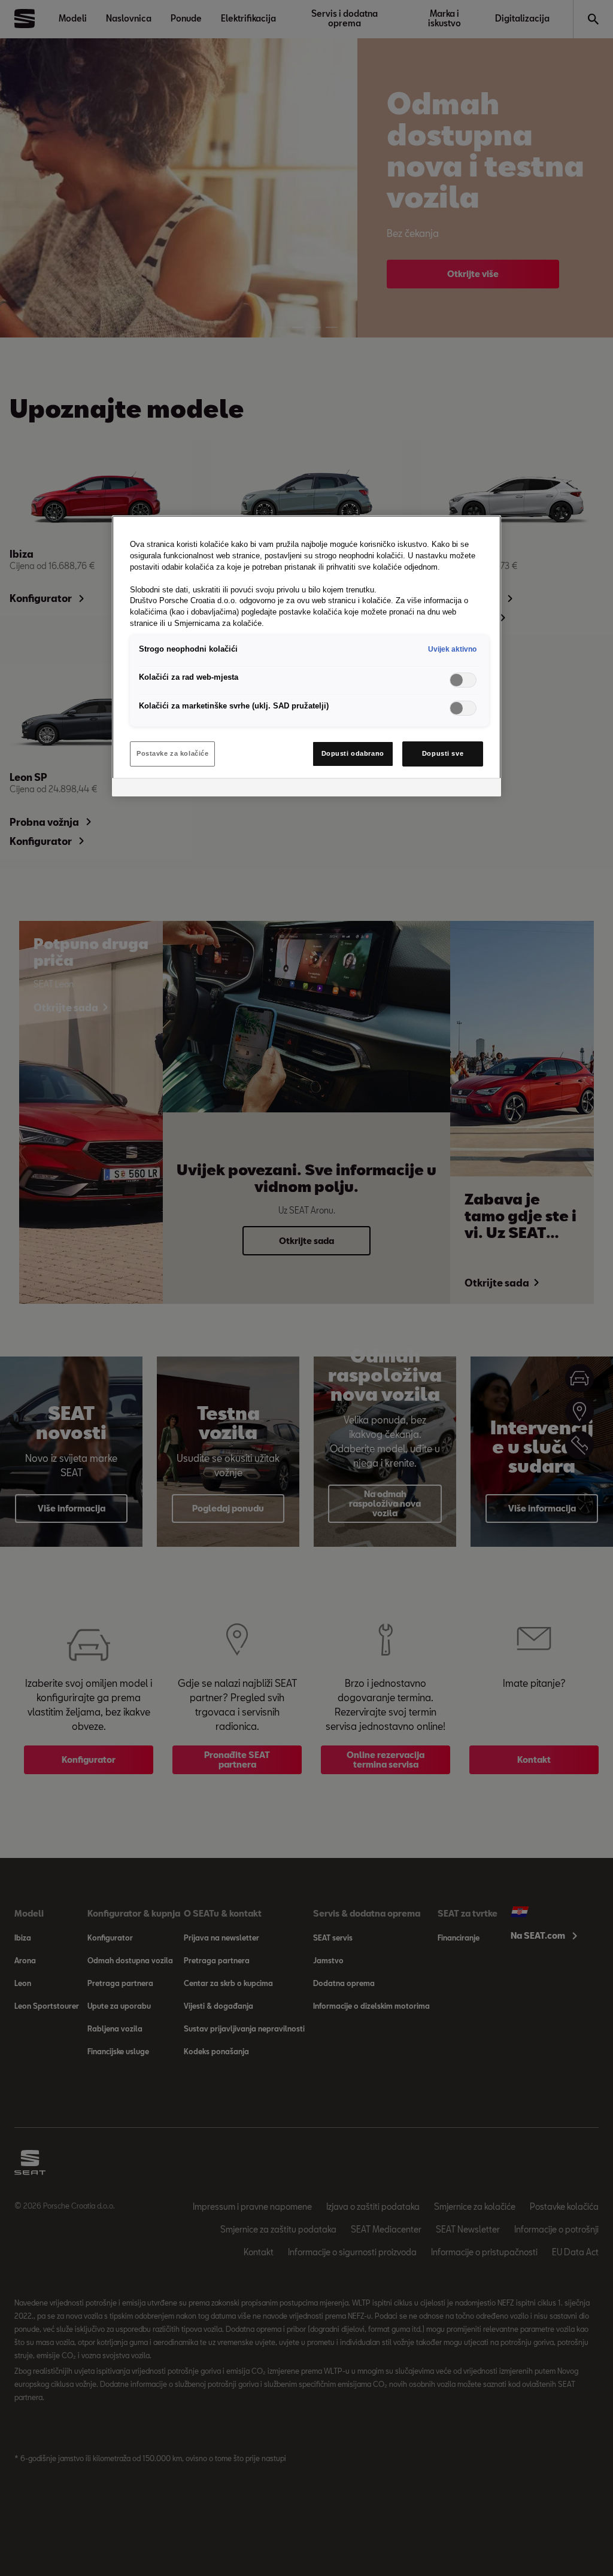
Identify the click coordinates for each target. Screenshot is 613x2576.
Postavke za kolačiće (172, 753)
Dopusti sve (443, 753)
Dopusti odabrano (353, 753)
